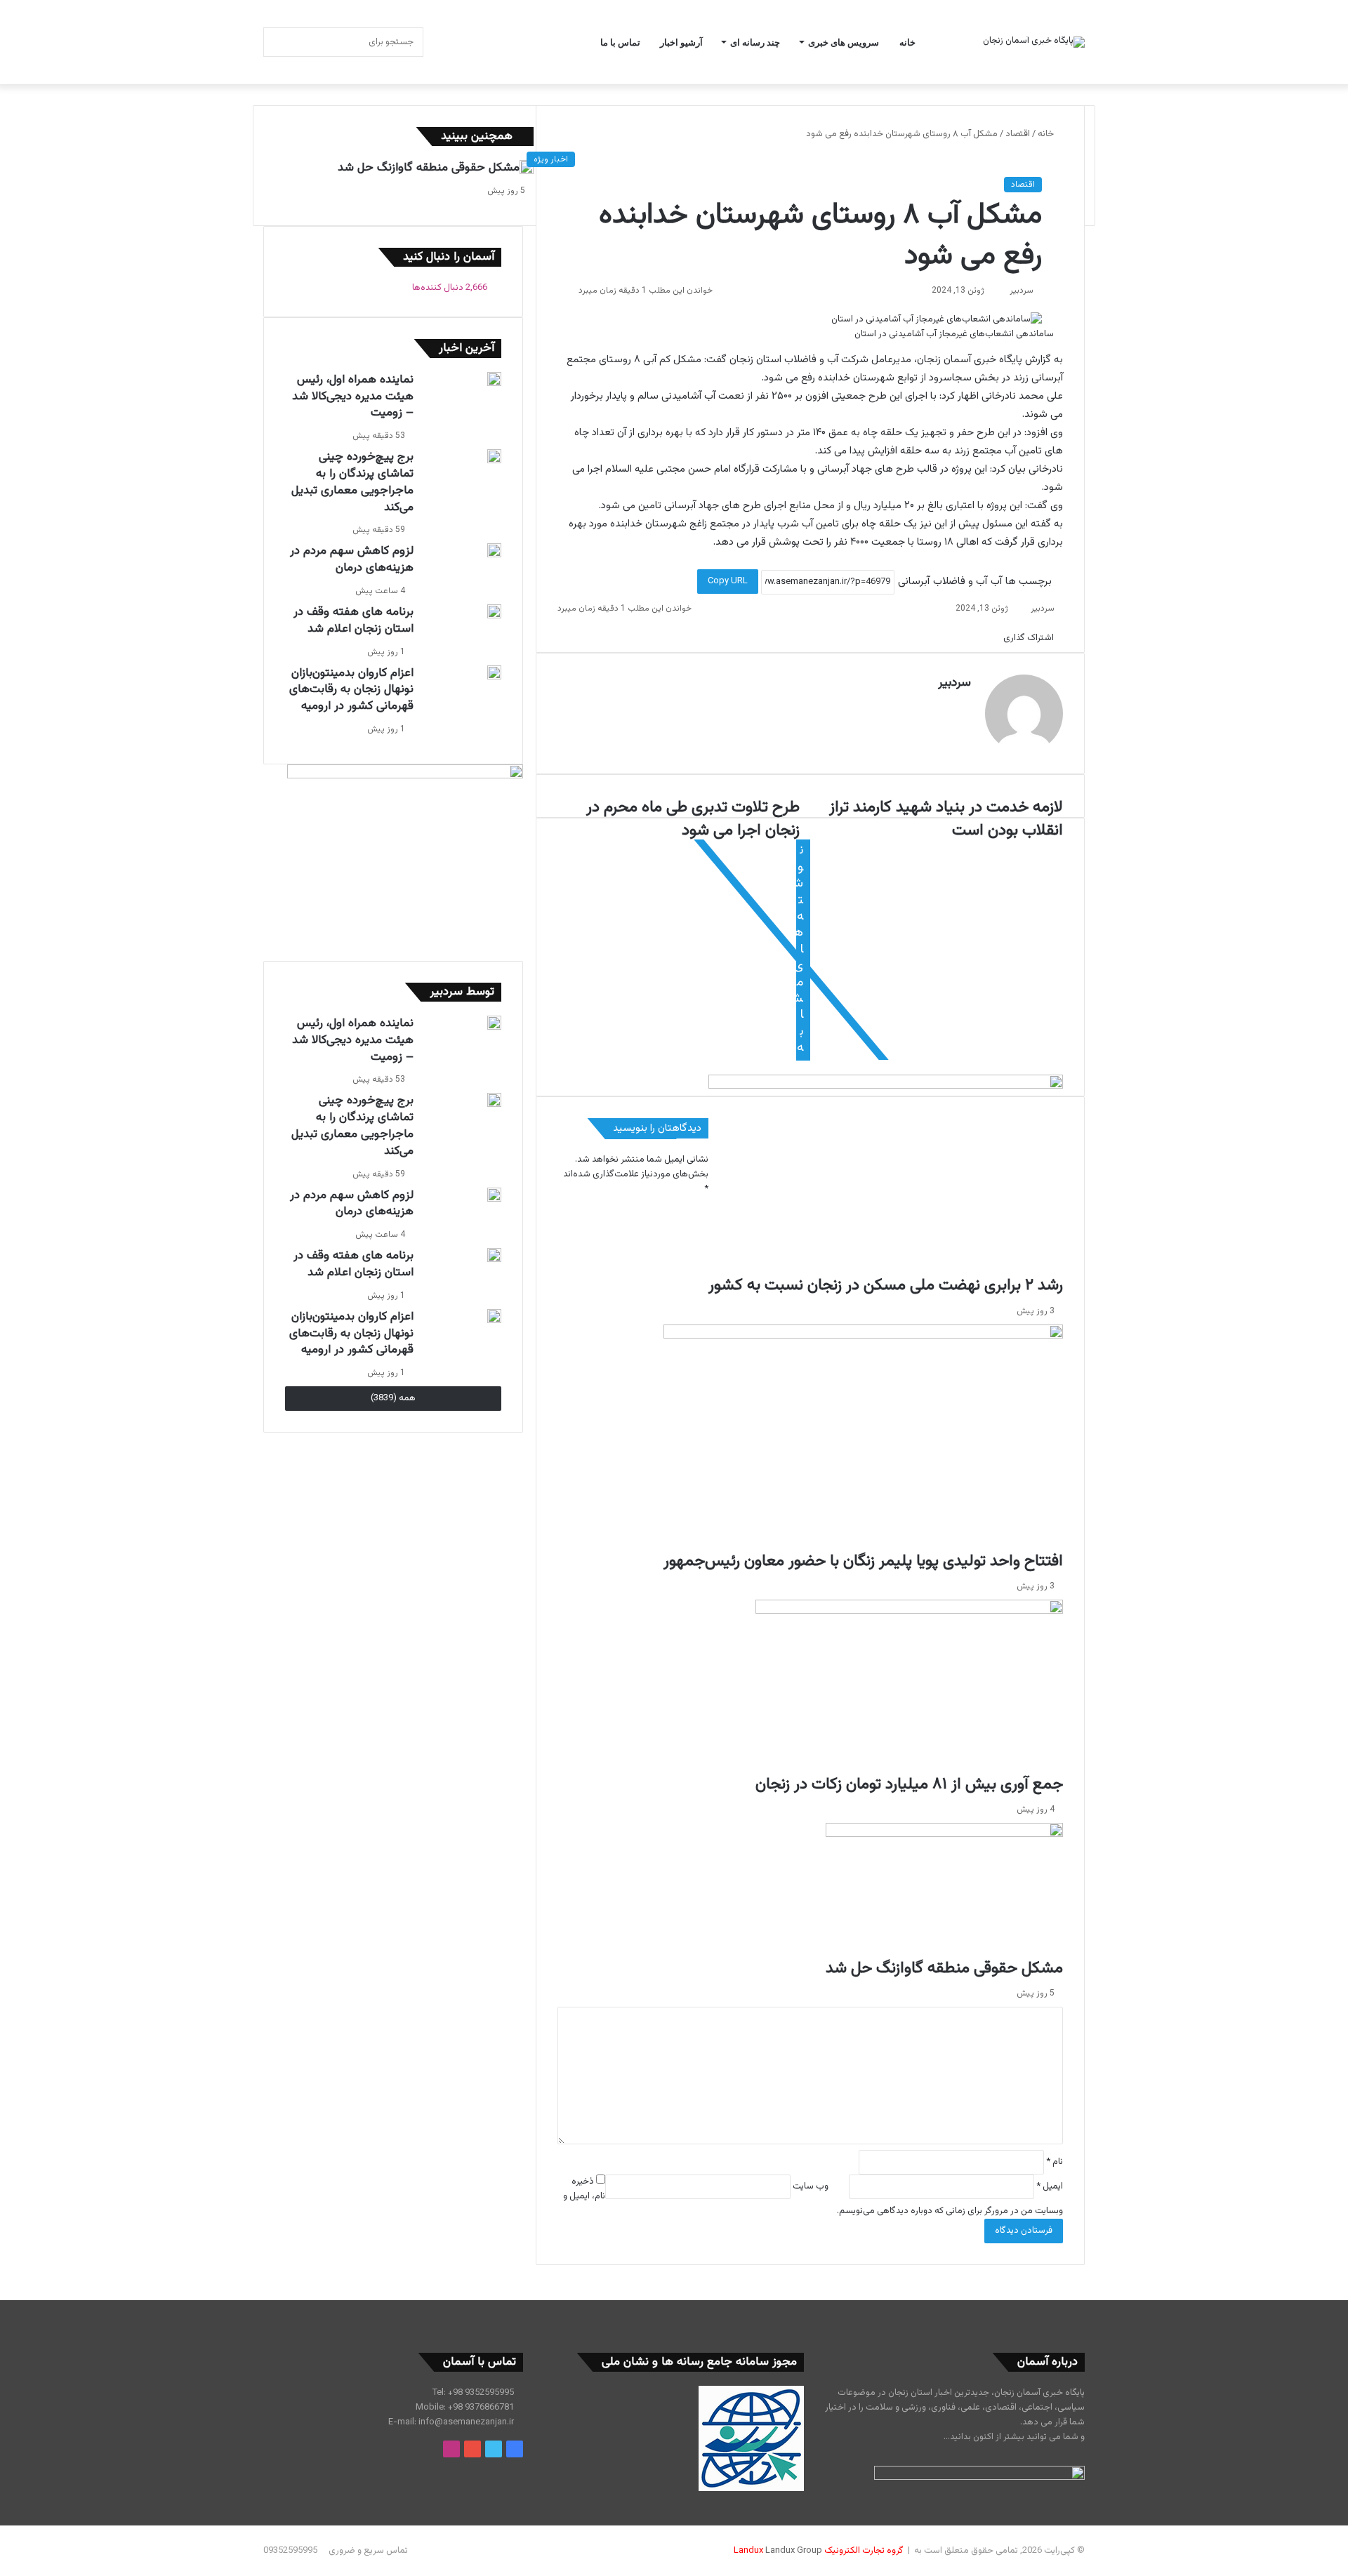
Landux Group (794, 2551)
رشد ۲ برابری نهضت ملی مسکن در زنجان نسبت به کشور (886, 1285)
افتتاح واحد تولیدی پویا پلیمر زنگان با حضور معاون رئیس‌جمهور (863, 1561)
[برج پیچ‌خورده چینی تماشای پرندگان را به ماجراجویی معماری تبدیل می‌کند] (494, 456)
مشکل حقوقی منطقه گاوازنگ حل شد (944, 1968)
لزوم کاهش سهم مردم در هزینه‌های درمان (352, 559)
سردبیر (1022, 291)
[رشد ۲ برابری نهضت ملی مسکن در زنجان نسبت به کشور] (886, 1175)
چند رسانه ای (755, 42)
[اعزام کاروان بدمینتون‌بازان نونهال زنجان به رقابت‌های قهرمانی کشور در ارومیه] (494, 672)
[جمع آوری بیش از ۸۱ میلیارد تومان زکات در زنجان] (909, 1686)
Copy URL (728, 581)
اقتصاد (1018, 134)
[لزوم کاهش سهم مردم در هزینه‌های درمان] (494, 550)
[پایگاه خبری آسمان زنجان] (1034, 42)
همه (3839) (393, 1398)
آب (996, 582)
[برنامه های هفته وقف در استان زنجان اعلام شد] (494, 611)
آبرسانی (914, 582)
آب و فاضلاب (960, 582)
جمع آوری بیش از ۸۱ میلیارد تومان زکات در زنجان (909, 1784)
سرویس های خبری (844, 42)
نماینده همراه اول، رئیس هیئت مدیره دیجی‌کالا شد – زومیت (353, 397)
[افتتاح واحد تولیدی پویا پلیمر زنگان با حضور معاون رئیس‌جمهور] (863, 1437)
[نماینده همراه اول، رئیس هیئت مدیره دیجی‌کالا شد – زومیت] (494, 379)
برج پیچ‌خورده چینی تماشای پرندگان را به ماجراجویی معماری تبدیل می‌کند (352, 482)
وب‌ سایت (811, 2186)
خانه (907, 42)
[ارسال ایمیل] (1004, 291)
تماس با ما (620, 42)
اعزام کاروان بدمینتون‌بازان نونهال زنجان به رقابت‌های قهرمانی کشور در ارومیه (351, 690)
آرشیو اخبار (681, 42)
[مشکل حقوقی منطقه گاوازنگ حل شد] (944, 1890)
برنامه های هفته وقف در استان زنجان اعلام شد (353, 620)
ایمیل (1050, 2186)
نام (1055, 2162)
